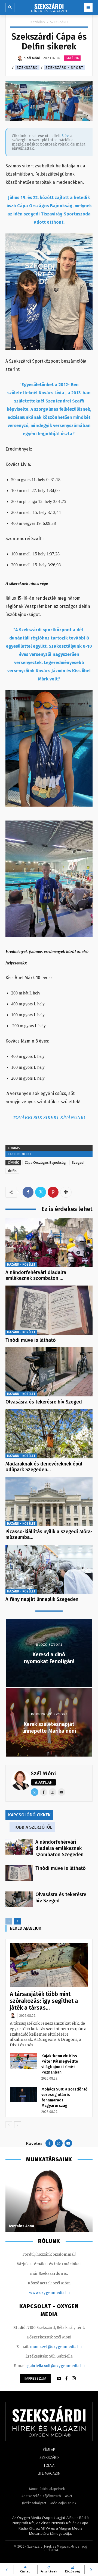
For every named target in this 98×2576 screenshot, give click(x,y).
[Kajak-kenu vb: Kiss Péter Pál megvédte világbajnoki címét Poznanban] (23, 2061)
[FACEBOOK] (66, 2379)
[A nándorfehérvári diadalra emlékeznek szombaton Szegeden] (49, 1242)
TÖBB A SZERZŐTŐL (33, 1827)
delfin (12, 1171)
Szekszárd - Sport (64, 68)
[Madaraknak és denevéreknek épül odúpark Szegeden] (49, 1434)
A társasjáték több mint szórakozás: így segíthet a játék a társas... (44, 2001)
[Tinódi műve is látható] (49, 1310)
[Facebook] (28, 1192)
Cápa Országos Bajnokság (45, 1163)
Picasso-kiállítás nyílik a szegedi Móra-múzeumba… (49, 1535)
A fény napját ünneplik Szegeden (42, 1599)
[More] (66, 1192)
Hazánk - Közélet (21, 1265)
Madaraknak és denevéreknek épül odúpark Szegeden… (44, 1467)
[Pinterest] (53, 1192)
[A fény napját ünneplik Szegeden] (49, 1569)
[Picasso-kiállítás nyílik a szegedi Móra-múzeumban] (49, 1502)
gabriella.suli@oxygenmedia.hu (56, 2366)
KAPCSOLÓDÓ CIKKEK (29, 1815)
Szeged (78, 1163)
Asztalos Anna (21, 2226)
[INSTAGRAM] (74, 2379)
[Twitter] (41, 1192)
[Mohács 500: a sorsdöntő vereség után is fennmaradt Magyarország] (23, 2094)
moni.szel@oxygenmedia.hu (56, 2347)
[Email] (35, 1792)
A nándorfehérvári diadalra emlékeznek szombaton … (36, 1275)
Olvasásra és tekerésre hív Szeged (44, 1402)
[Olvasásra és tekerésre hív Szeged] (49, 1372)
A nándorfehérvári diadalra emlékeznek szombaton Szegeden (59, 1848)
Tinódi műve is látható (31, 1340)
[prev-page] (9, 1921)
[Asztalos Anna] (49, 2200)
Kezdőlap (38, 22)
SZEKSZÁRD (59, 22)
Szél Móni (43, 1773)
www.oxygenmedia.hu (49, 2293)
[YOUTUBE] (59, 2379)
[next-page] (18, 1921)
